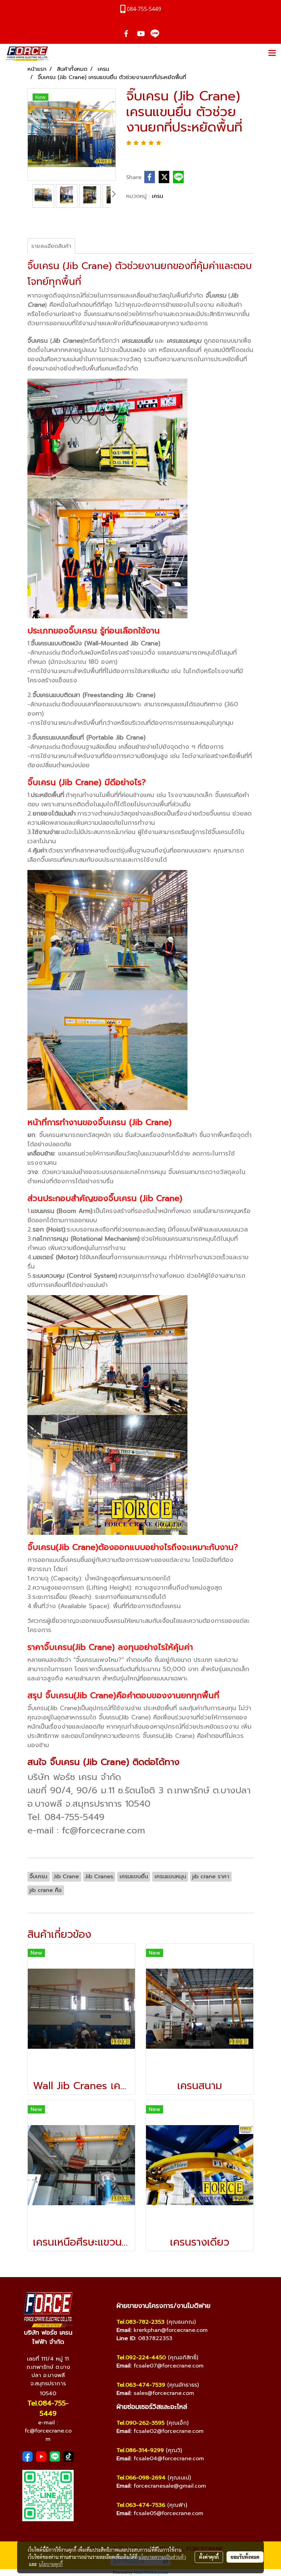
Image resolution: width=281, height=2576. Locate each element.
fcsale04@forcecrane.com (169, 2459)
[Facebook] (27, 2457)
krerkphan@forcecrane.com (171, 2330)
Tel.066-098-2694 (141, 2478)
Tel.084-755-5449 (48, 2408)
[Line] (55, 2457)
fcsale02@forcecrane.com (169, 2431)
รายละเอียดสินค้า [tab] (51, 246)
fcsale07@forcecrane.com (169, 2366)
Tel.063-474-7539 (141, 2385)
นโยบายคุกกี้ (51, 2564)
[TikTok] (69, 2457)
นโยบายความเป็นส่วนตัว (162, 2557)
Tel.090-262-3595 (140, 2423)
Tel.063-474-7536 (141, 2505)
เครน (157, 196)
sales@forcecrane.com (164, 2393)
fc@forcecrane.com (48, 2435)
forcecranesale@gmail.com (170, 2486)
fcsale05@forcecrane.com (168, 2513)
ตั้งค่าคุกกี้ (209, 2557)
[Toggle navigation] (272, 53)
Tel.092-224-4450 (141, 2358)
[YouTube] (41, 2457)
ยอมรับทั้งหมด (245, 2557)
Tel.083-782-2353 (140, 2322)
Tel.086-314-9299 (140, 2450)
